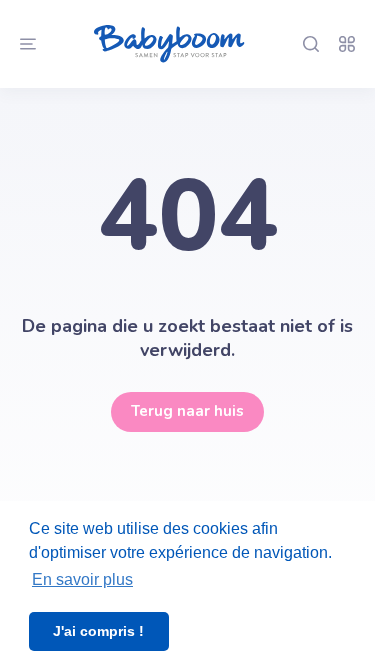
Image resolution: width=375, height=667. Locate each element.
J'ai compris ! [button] (98, 631)
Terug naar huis (187, 411)
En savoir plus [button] (82, 579)
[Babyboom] (169, 44)
